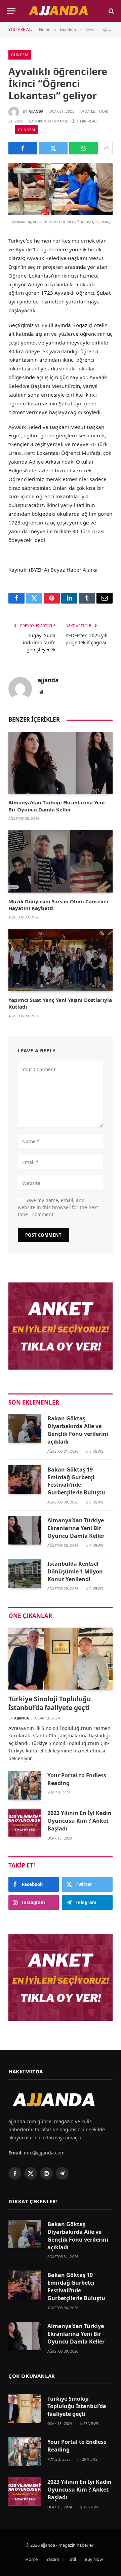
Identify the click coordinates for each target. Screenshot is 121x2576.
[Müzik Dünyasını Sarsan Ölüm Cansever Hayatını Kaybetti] (61, 861)
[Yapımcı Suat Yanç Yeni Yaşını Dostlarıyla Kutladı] (61, 960)
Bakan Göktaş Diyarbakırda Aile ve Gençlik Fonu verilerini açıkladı (78, 1430)
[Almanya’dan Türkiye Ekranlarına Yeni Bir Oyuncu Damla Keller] (61, 763)
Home (31, 2559)
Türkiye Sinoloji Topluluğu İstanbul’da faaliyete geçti (50, 1703)
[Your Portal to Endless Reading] (25, 1785)
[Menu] (11, 11)
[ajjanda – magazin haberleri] (63, 11)
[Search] (111, 11)
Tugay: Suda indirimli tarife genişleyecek (39, 642)
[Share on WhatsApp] (84, 148)
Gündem (20, 55)
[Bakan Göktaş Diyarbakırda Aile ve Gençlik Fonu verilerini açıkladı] (25, 1428)
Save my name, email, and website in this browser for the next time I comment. (58, 1207)
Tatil (72, 2559)
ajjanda (36, 111)
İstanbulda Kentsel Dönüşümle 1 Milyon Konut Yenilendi (75, 1571)
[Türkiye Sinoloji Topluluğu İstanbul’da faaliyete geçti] (61, 1659)
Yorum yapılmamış (51, 121)
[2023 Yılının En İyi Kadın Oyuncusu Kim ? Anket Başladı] (25, 1823)
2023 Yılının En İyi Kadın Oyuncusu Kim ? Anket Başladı (79, 1821)
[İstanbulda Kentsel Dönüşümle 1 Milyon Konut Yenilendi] (25, 1574)
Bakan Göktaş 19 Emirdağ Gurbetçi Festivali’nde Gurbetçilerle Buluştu (76, 1481)
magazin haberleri (76, 2545)
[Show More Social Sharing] (106, 148)
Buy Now (94, 2559)
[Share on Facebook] (23, 148)
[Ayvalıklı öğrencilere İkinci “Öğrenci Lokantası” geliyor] (61, 189)
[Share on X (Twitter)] (53, 148)
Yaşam (53, 2559)
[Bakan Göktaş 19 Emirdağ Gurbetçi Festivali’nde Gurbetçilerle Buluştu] (25, 1479)
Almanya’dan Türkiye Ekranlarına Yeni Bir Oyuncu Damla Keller (57, 806)
